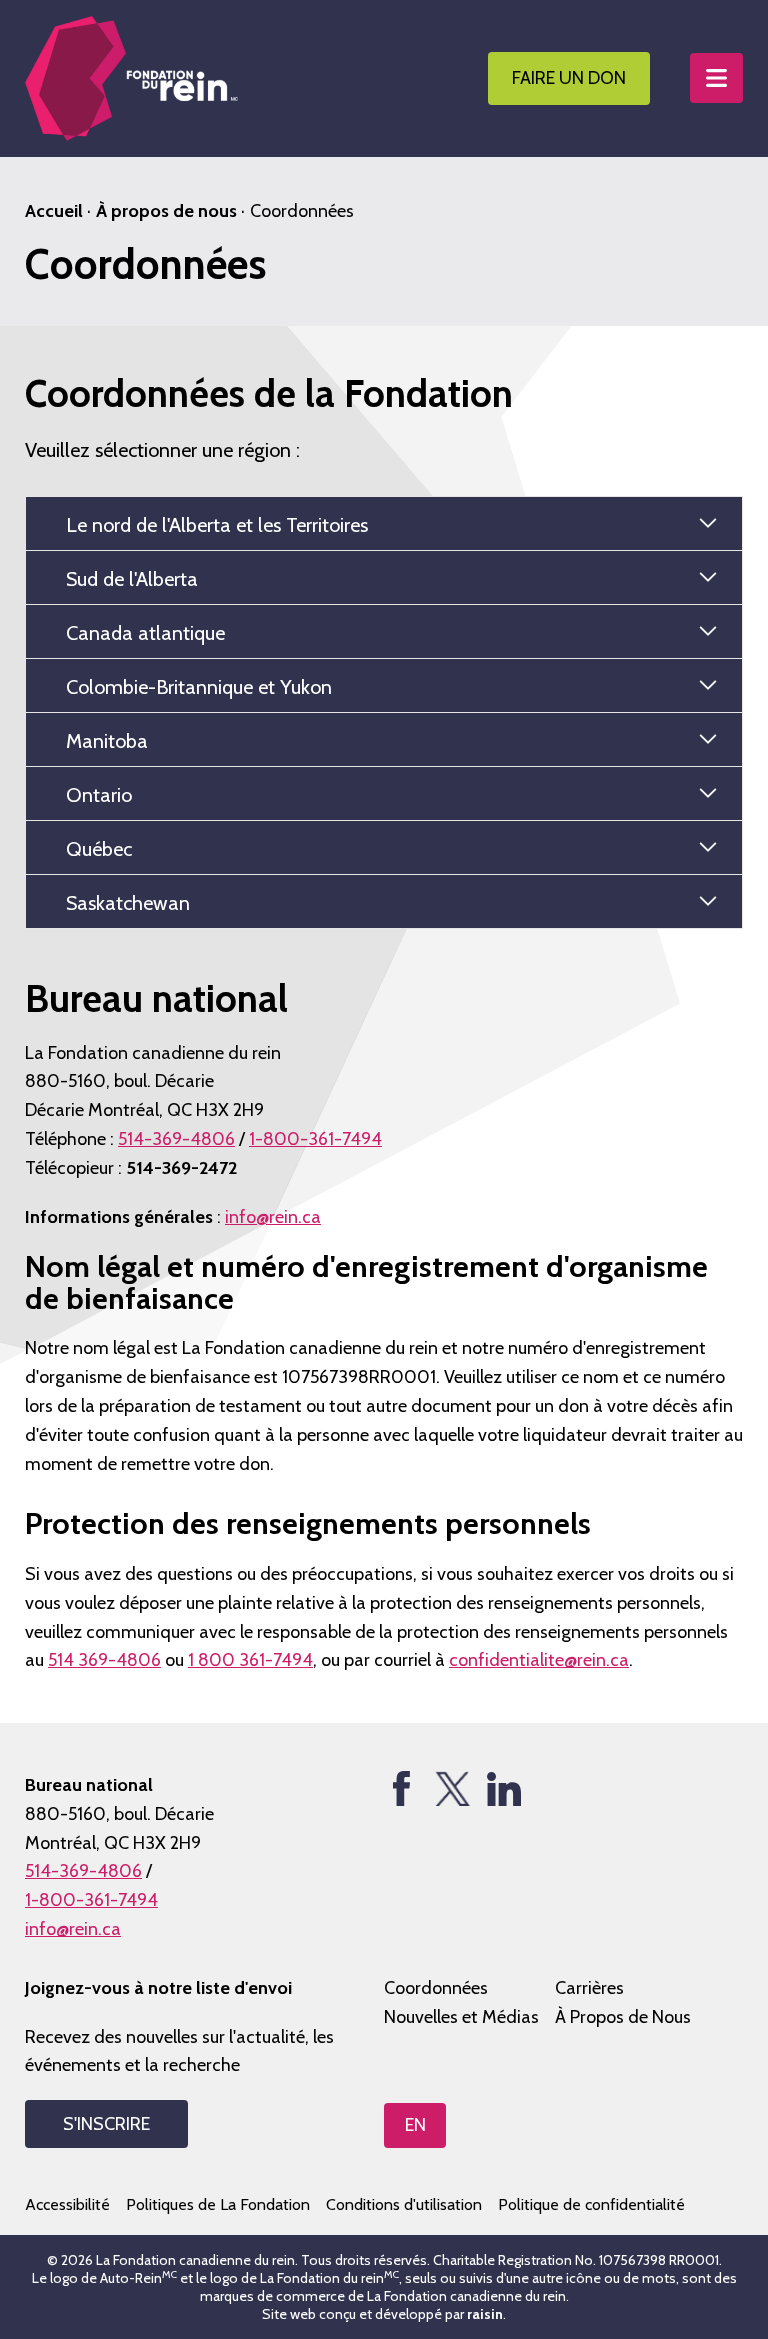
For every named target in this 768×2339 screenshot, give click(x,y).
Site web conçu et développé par (382, 2314)
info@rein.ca (273, 1217)
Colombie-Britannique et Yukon (199, 687)
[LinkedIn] (503, 1788)
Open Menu (716, 78)
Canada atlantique (145, 633)
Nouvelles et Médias (461, 2017)
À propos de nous (166, 211)
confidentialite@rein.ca (539, 1660)
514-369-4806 (176, 1139)
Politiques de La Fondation (218, 2204)
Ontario (99, 795)
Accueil (54, 211)
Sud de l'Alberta (132, 579)
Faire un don (569, 78)
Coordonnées (436, 1988)
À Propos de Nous (623, 2017)
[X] (452, 1788)
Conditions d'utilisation (404, 2204)
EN (415, 2125)
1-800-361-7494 (315, 1139)
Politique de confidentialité (591, 2204)
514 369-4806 (104, 1660)
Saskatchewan (128, 903)
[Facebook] (401, 1788)
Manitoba (107, 741)
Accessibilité (67, 2204)
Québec (99, 849)
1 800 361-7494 (250, 1660)
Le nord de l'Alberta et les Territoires (217, 525)
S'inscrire (106, 2124)
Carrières (589, 1988)
